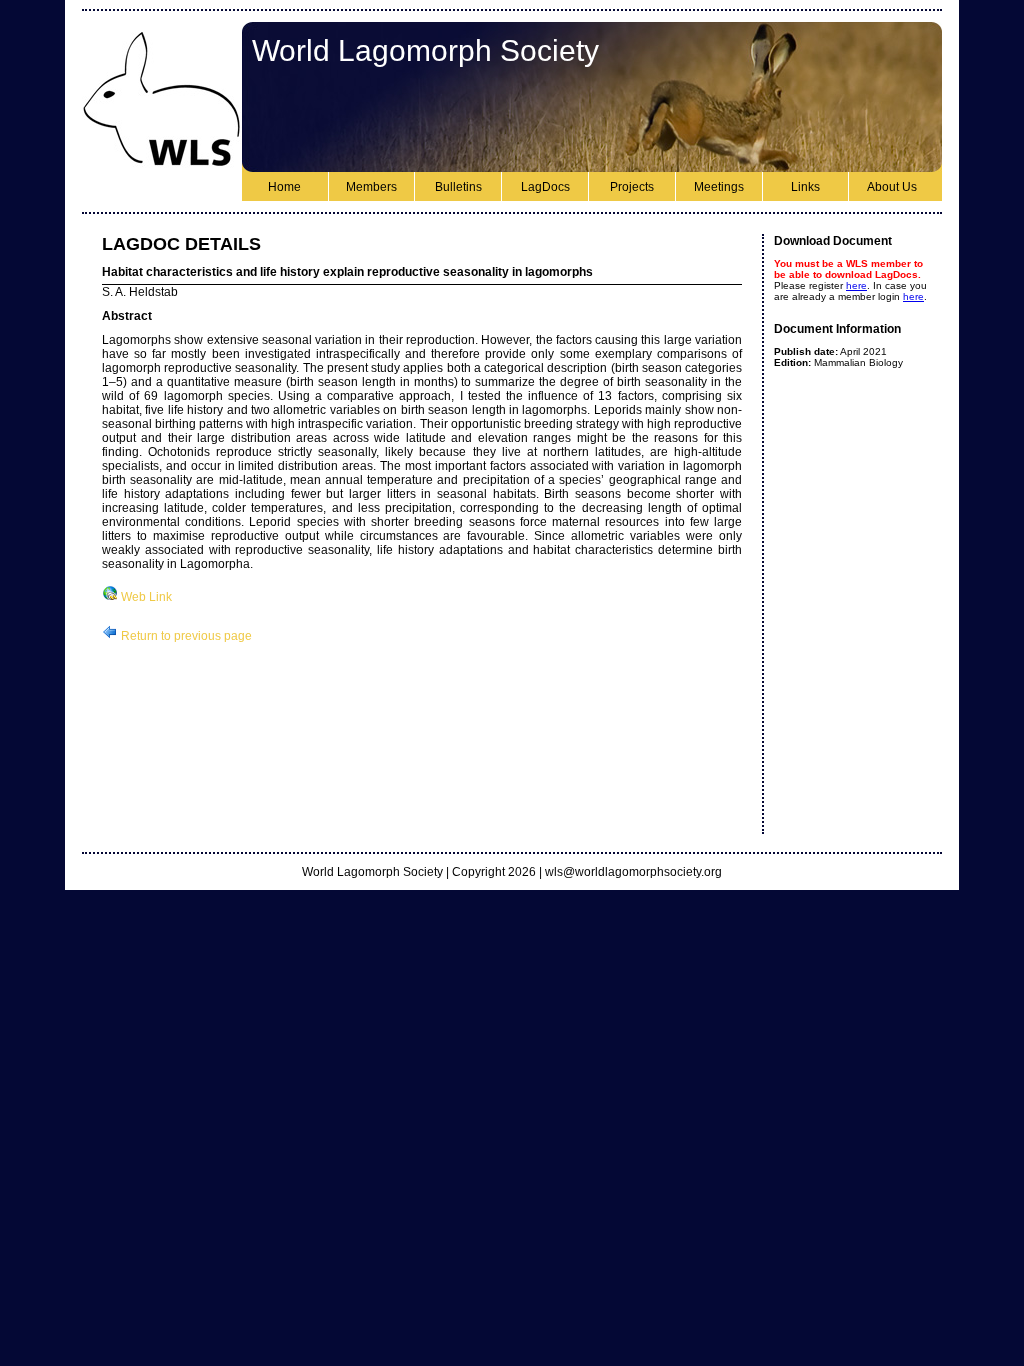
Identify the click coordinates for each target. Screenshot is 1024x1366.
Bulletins (458, 187)
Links (805, 187)
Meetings (719, 187)
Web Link (146, 597)
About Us (892, 187)
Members (371, 187)
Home (284, 187)
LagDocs (545, 187)
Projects (632, 187)
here (856, 285)
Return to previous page (186, 636)
